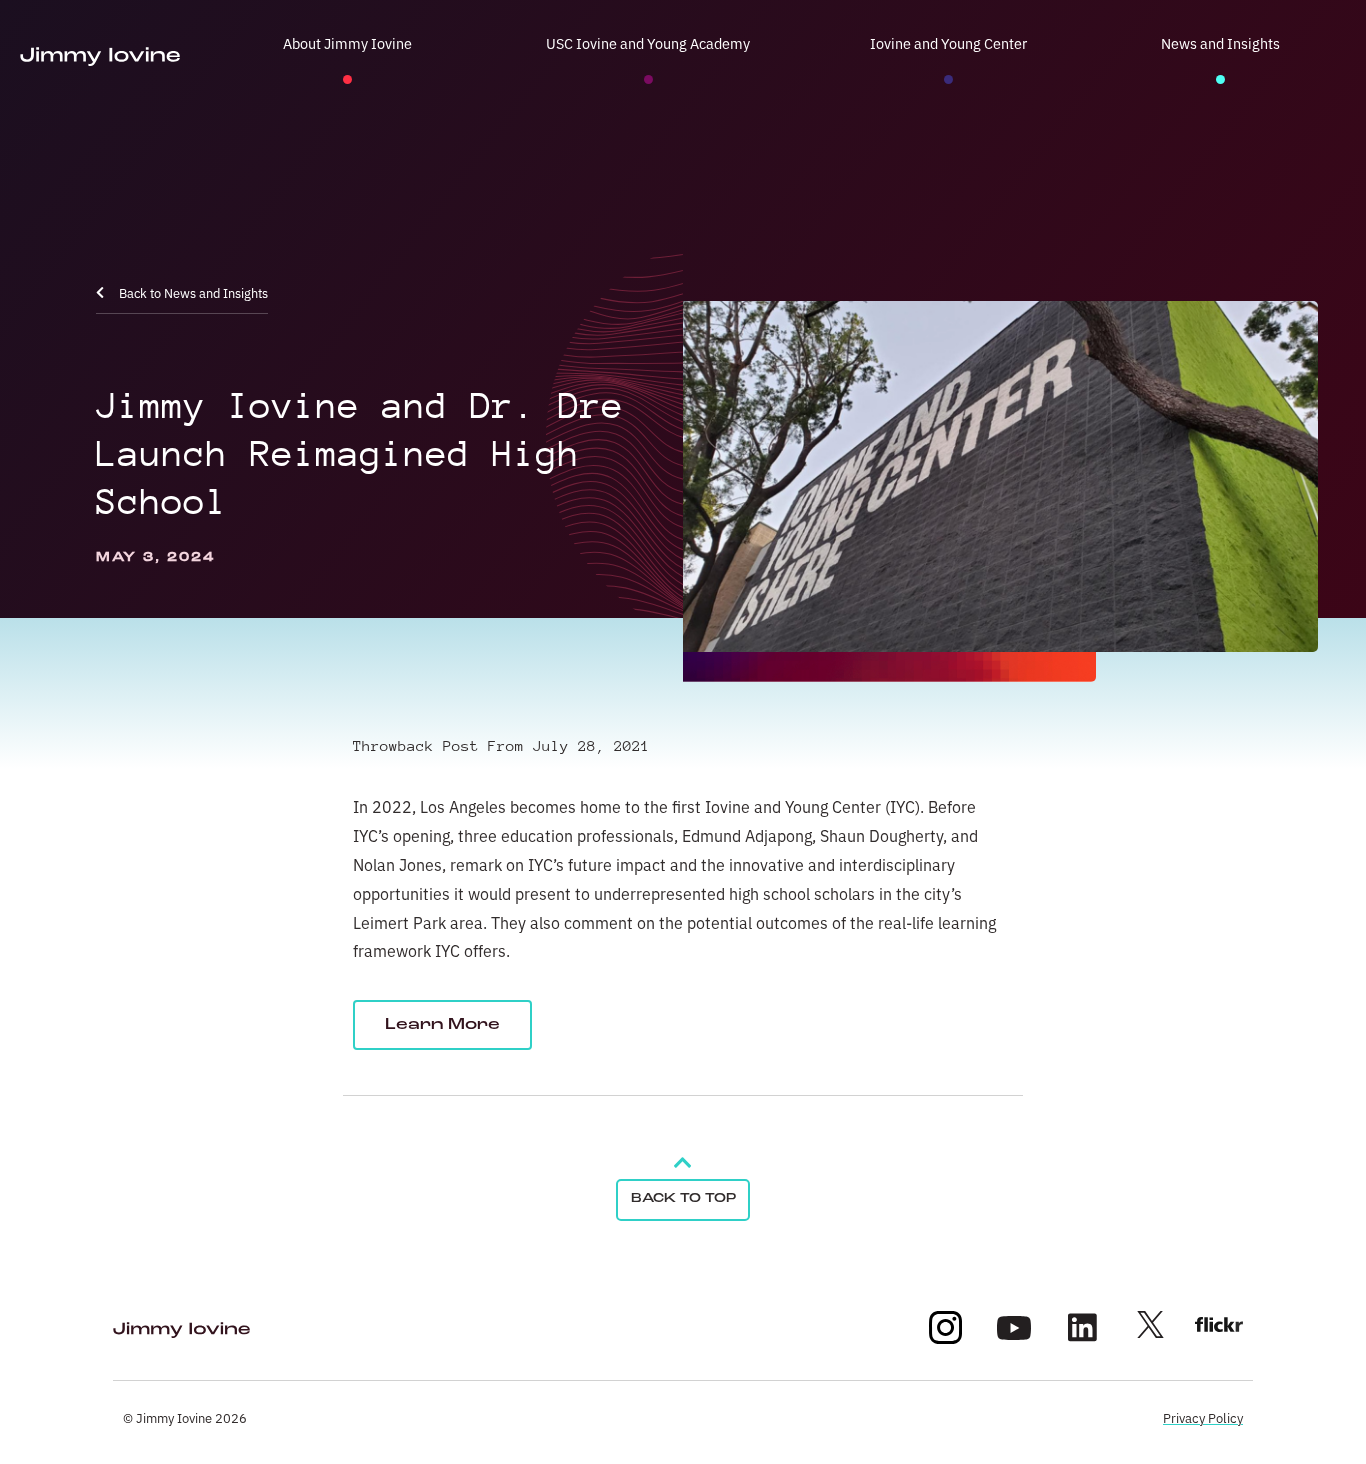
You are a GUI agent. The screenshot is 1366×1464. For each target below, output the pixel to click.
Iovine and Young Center (948, 42)
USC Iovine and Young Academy (648, 42)
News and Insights (1220, 42)
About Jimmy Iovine (347, 42)
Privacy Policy (1203, 1417)
